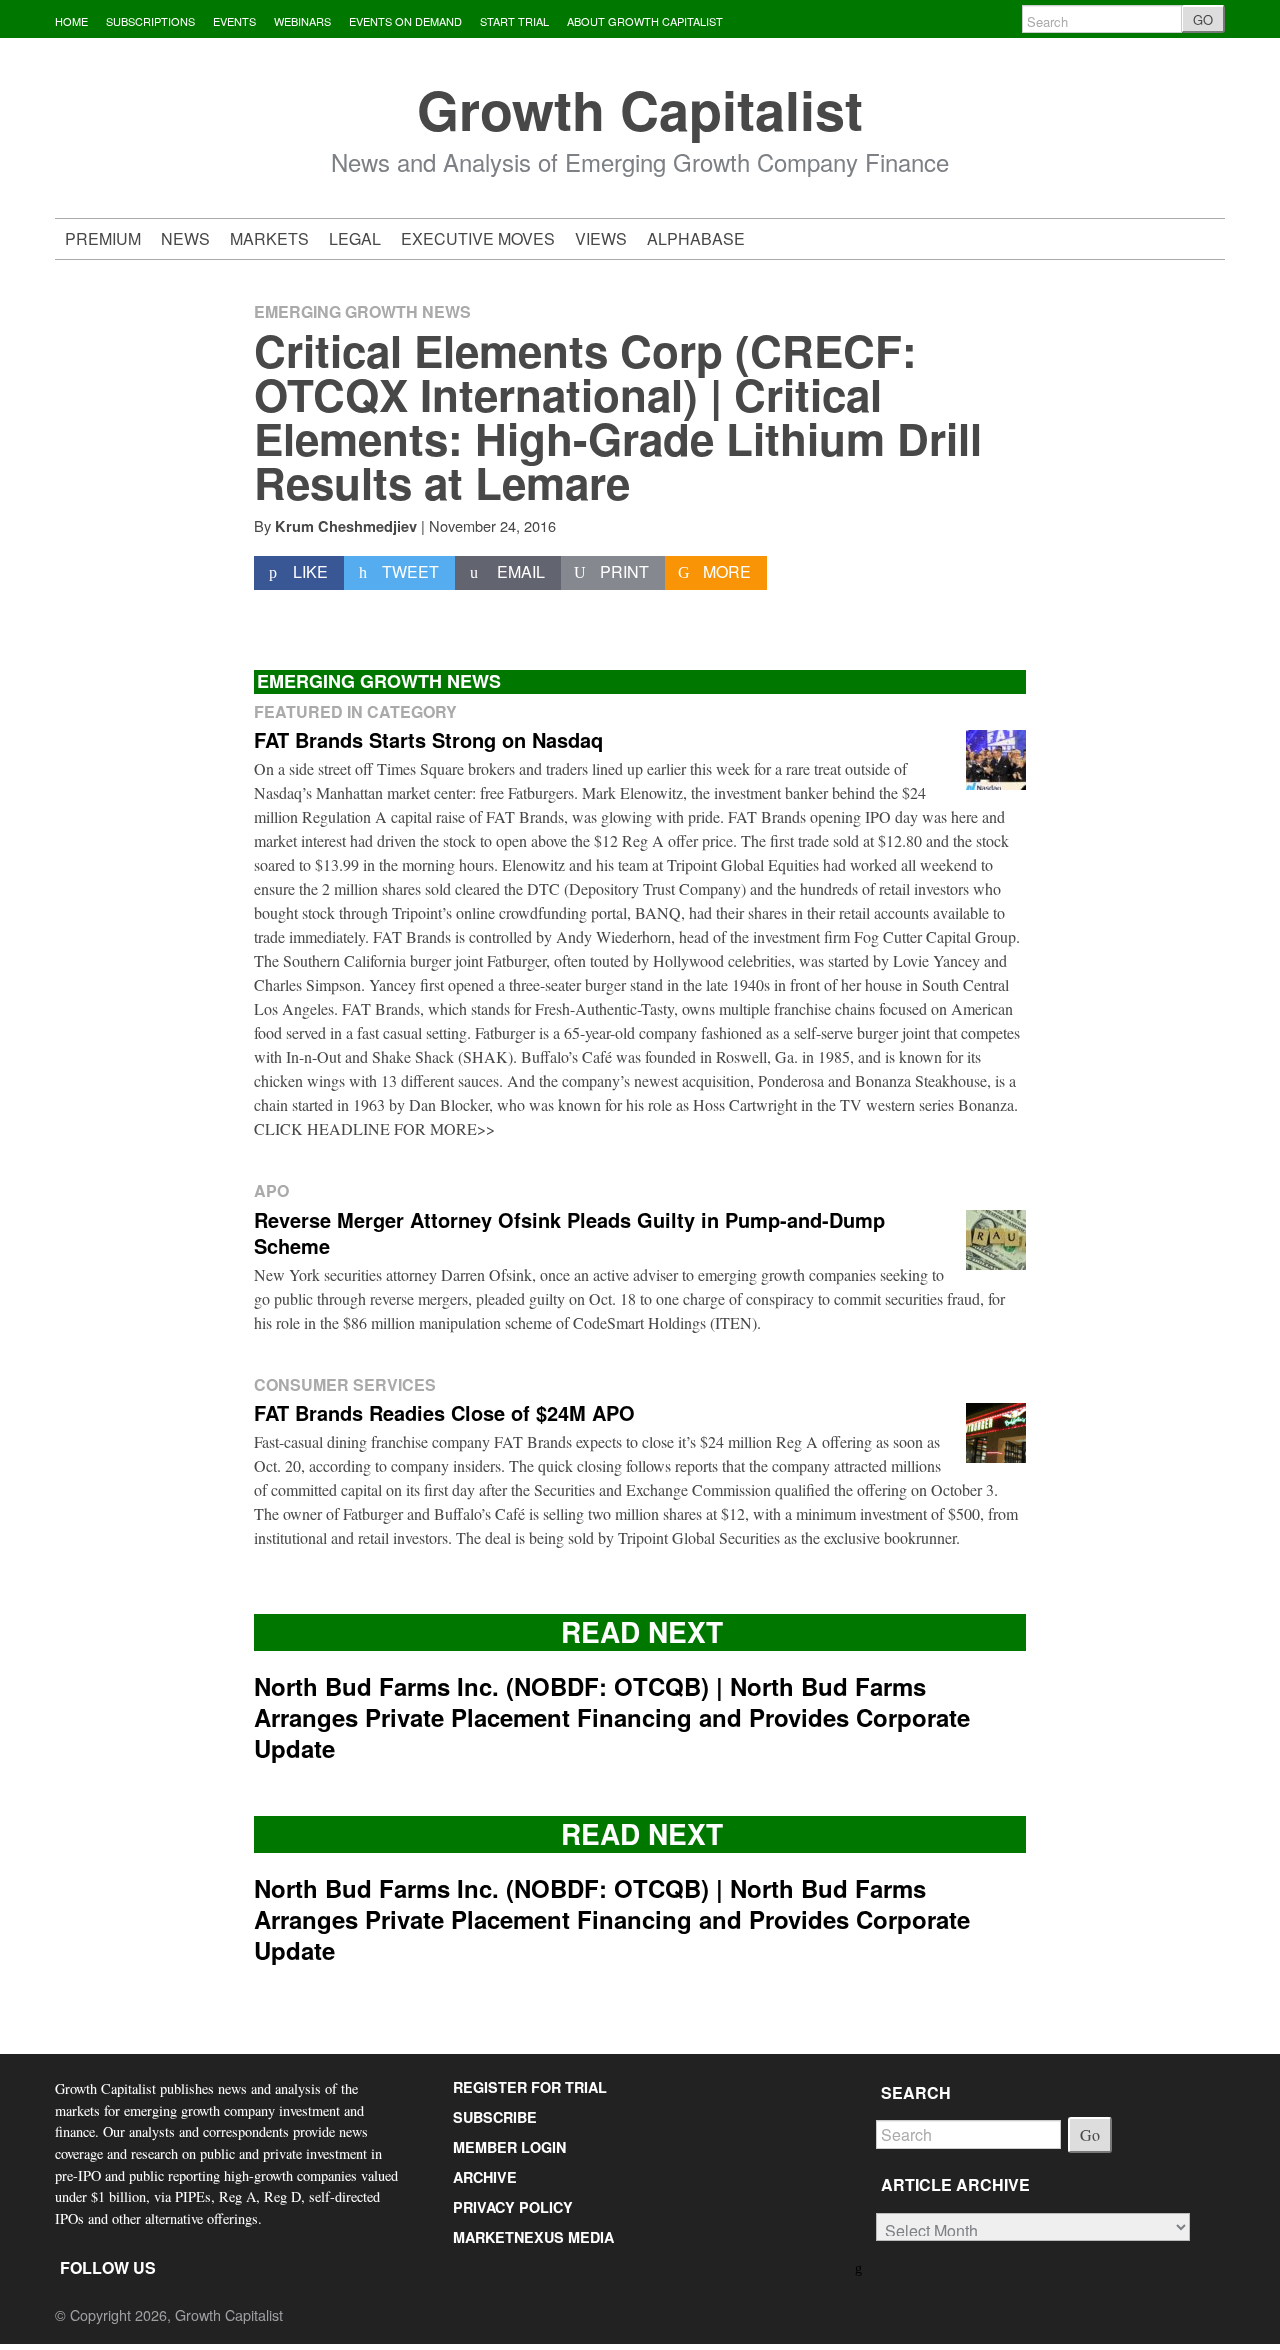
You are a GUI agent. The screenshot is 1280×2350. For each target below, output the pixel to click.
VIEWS (601, 238)
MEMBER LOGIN (509, 2147)
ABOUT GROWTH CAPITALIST (645, 21)
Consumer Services (345, 1384)
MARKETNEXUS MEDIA (533, 2237)
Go (1090, 2134)
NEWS (185, 238)
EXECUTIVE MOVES (478, 238)
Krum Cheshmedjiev (346, 526)
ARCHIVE (485, 2177)
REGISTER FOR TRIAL (530, 2087)
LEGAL (355, 238)
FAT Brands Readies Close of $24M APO (444, 1412)
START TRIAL (514, 21)
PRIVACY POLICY (513, 2207)
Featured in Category (355, 711)
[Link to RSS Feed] (860, 2266)
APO (271, 1190)
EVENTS (234, 21)
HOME (71, 21)
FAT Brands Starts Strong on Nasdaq (428, 739)
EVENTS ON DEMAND (405, 21)
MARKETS (269, 238)
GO (1203, 19)
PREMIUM (103, 238)
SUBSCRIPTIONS (150, 21)
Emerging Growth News (362, 311)
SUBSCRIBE (495, 2117)
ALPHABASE (696, 238)
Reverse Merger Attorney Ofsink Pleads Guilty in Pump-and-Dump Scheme (569, 1232)
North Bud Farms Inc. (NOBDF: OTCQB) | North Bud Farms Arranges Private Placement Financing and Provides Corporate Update (612, 1717)
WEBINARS (302, 21)
